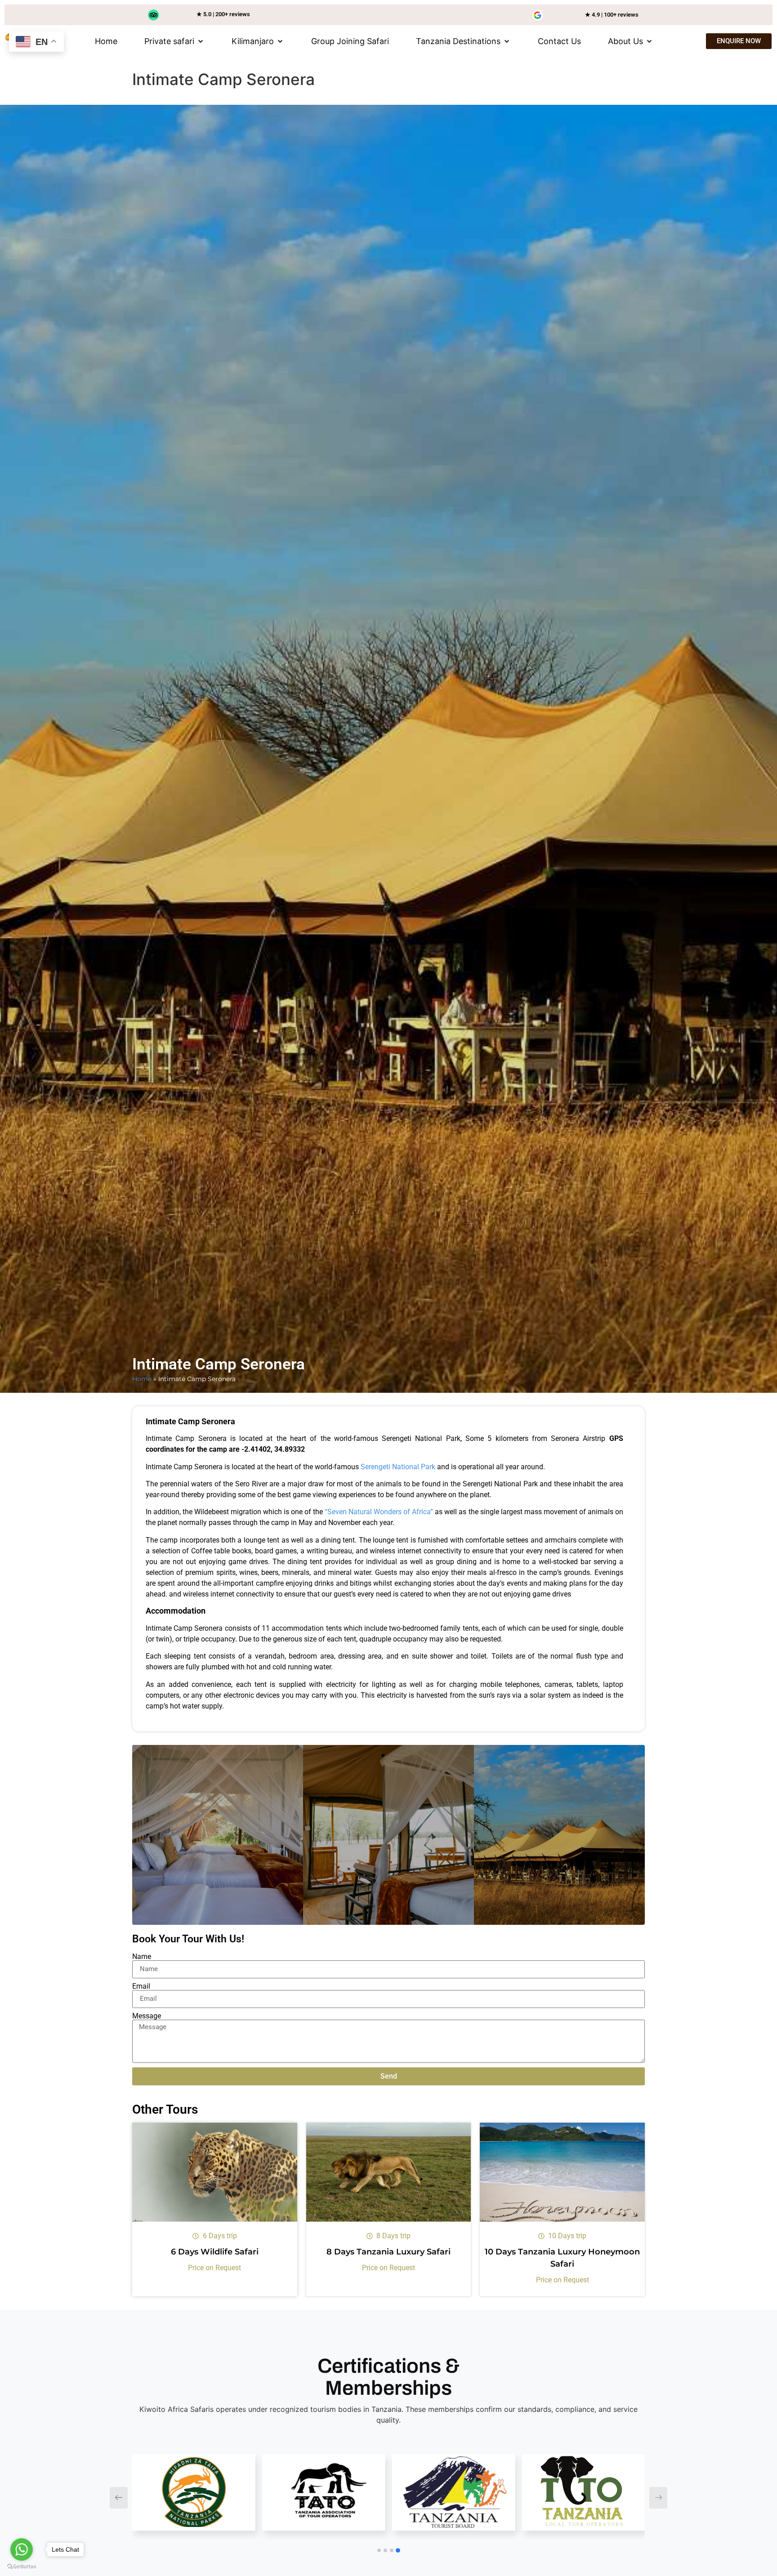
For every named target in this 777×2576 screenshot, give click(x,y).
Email (141, 1986)
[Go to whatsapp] (22, 2549)
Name (142, 1957)
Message (147, 2016)
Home (142, 1379)
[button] (174, 41)
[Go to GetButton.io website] (22, 2567)
